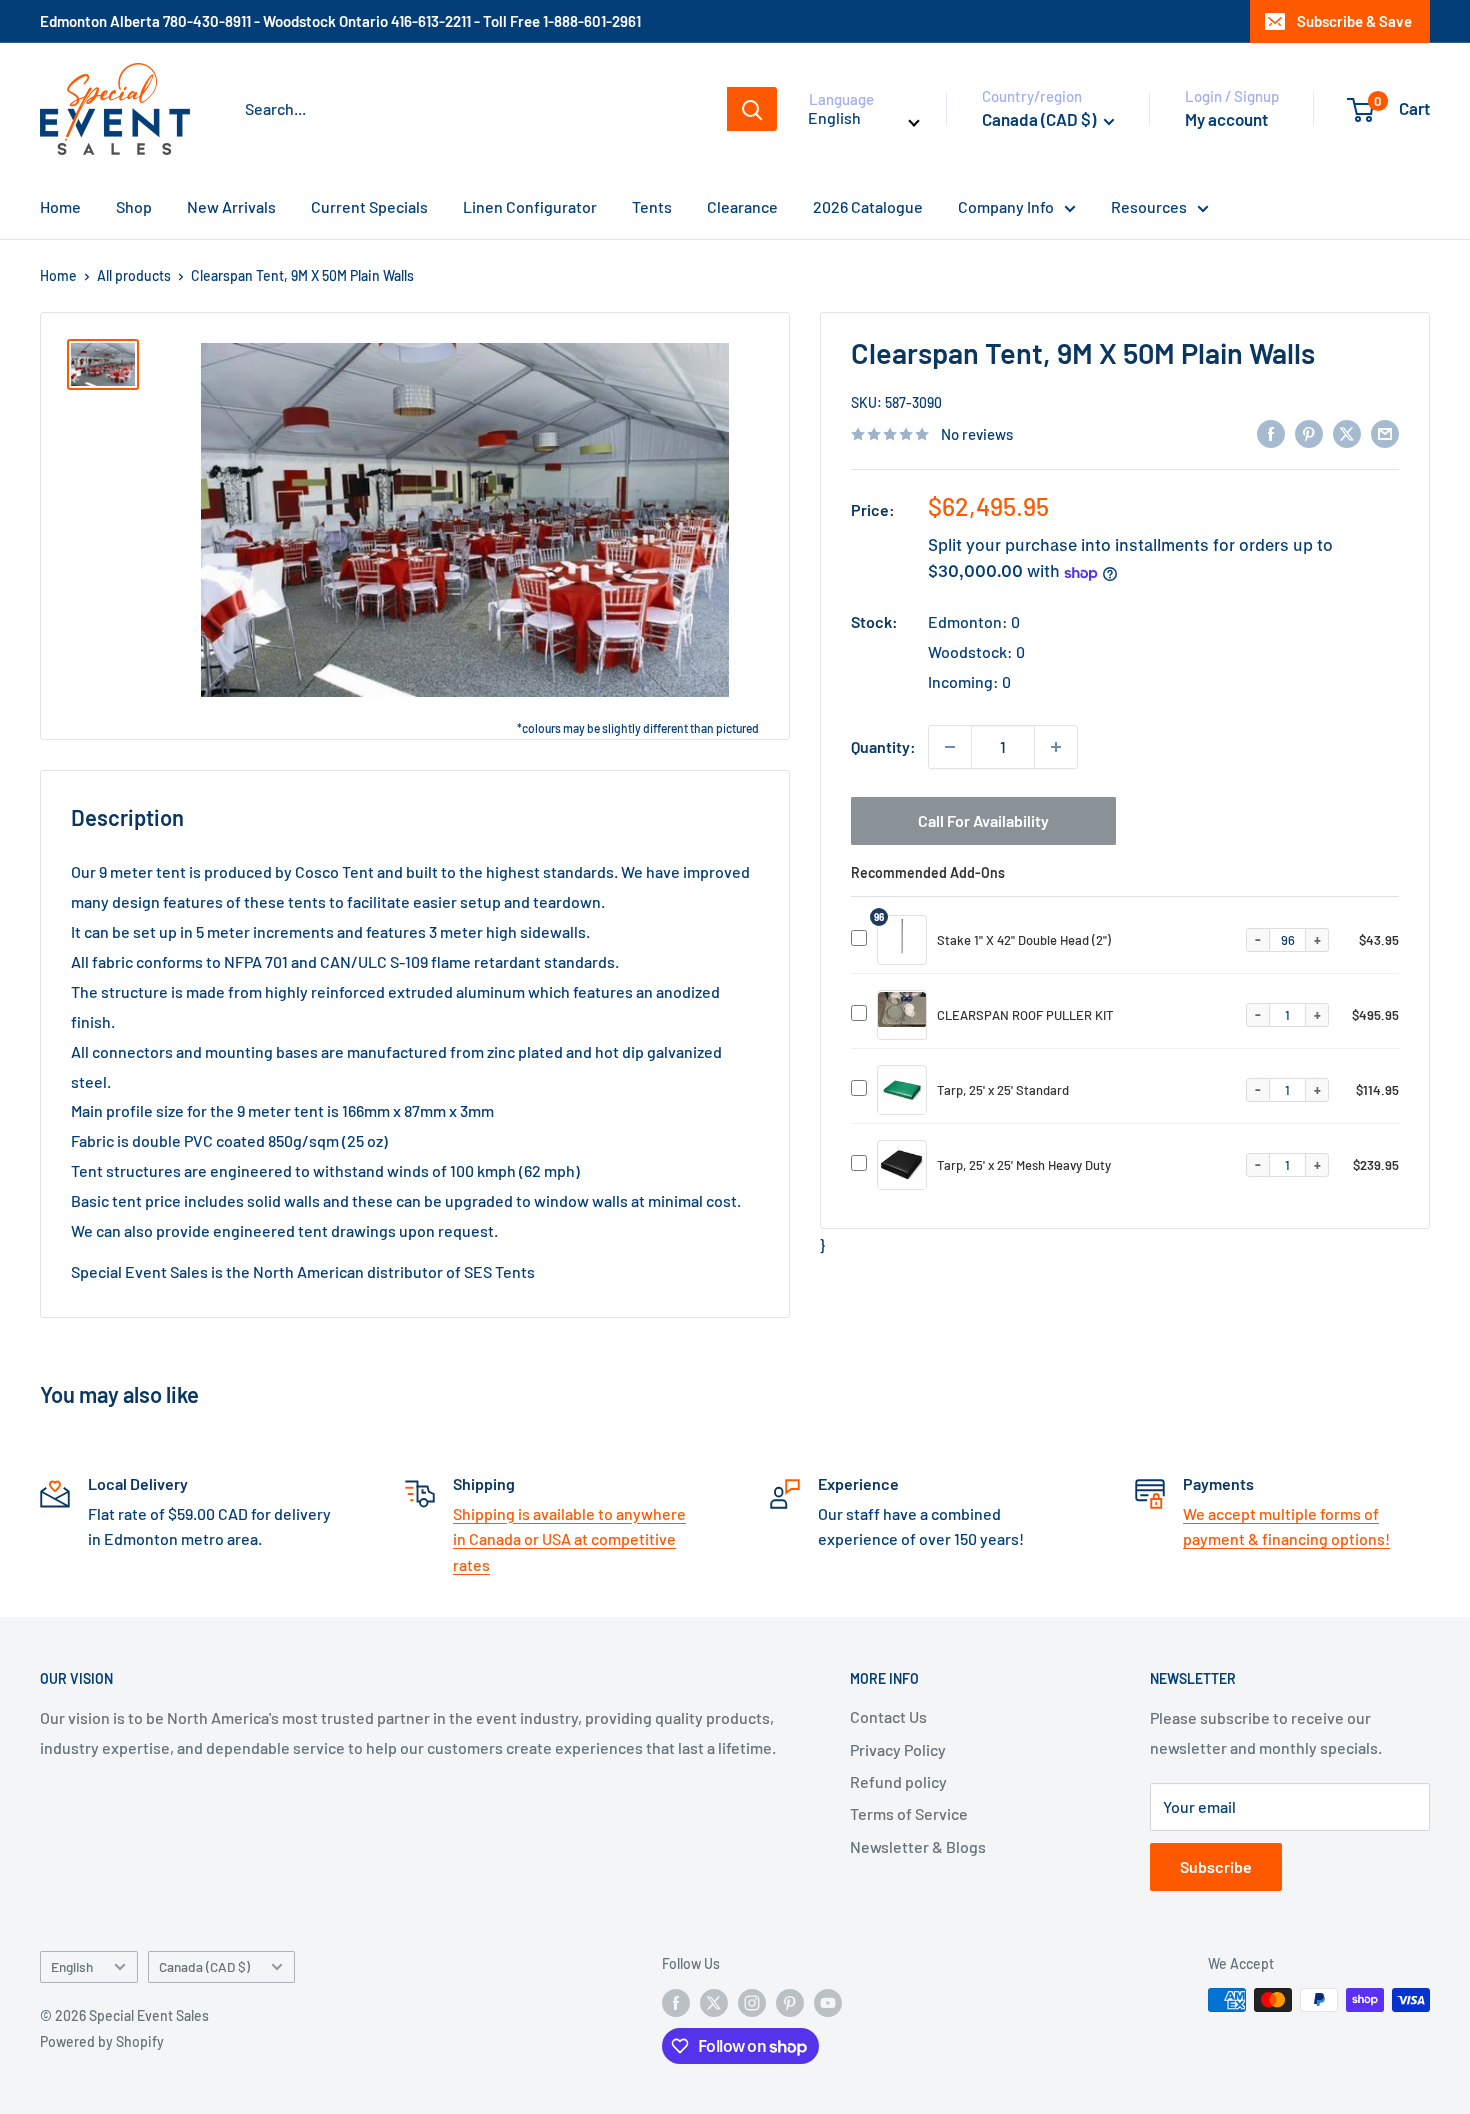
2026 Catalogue (868, 206)
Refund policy (898, 1781)
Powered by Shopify (102, 2041)
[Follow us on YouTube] (828, 2002)
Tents (652, 206)
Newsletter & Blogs (918, 1846)
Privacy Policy (898, 1749)
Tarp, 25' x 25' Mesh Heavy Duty (1024, 1165)
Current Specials (369, 206)
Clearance (742, 206)
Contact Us (888, 1716)
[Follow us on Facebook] (676, 2002)
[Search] (752, 109)
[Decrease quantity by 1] (950, 747)
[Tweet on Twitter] (1347, 432)
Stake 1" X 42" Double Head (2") (1024, 940)
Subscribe (1216, 1866)
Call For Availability (983, 820)
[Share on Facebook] (1271, 432)
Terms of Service (909, 1813)
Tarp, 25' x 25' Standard (1003, 1090)
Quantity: (883, 746)
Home (60, 206)
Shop (134, 206)
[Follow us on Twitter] (714, 2002)
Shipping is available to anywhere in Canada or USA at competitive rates (569, 1539)
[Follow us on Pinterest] (790, 2002)
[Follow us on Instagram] (752, 2002)
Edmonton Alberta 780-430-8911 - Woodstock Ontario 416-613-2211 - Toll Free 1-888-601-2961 (340, 21)
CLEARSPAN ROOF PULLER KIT (1025, 1015)
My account (1226, 119)
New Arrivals (231, 206)
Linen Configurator (530, 206)
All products (134, 275)
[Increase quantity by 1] (1056, 747)
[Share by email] (1385, 432)
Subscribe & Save (1354, 21)
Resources (1149, 206)
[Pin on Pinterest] (1309, 432)
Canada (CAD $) (204, 1966)
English (72, 1966)
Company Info (1006, 206)
